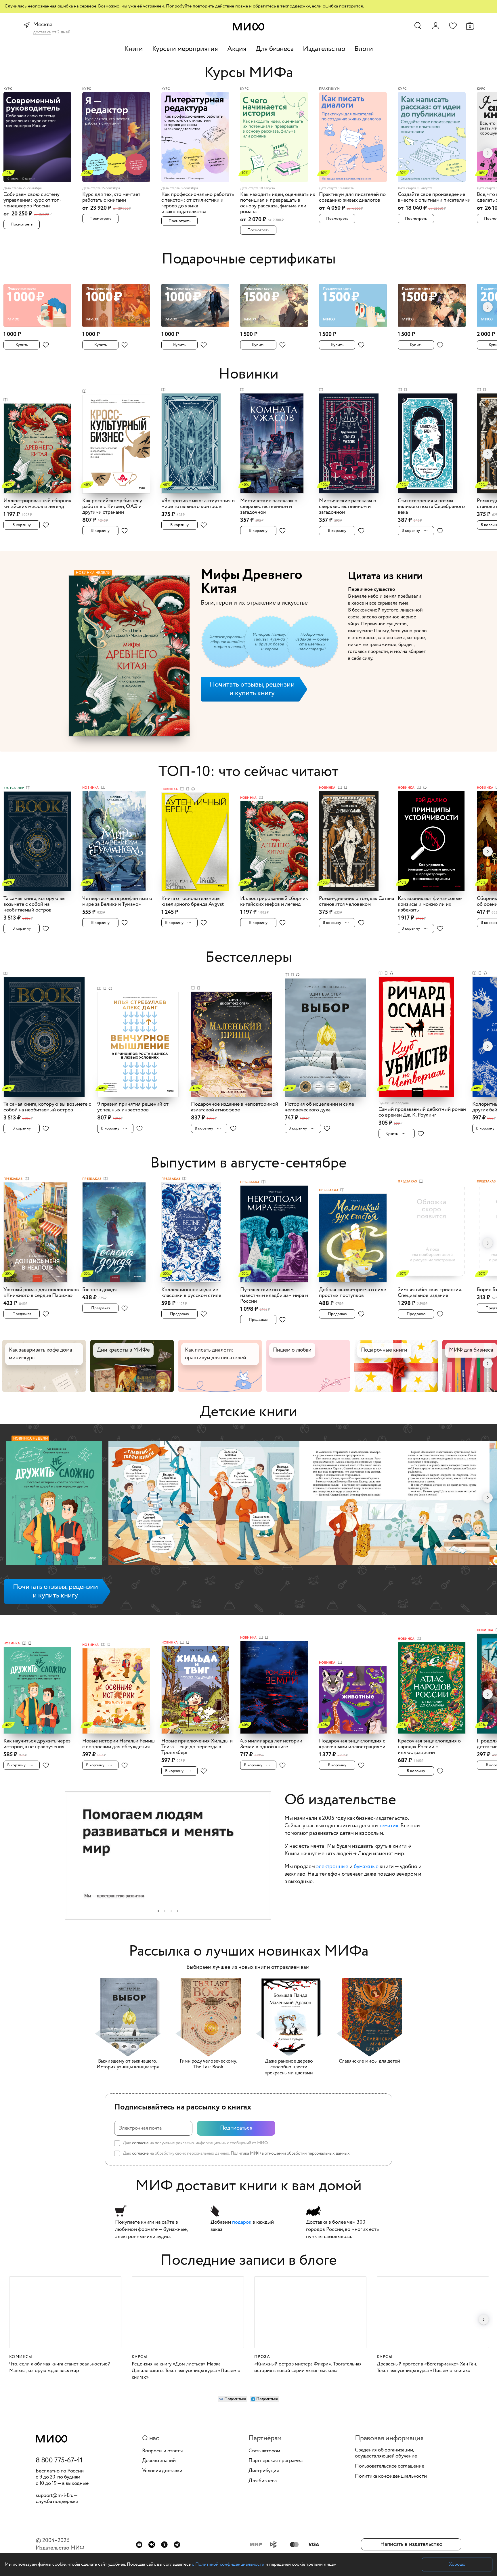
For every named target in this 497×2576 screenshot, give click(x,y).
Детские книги (248, 1412)
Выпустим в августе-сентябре (248, 1163)
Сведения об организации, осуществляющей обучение (386, 2453)
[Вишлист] (453, 26)
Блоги (364, 49)
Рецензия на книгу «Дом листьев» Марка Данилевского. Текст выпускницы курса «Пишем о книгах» (186, 2371)
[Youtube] (139, 2545)
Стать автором (264, 2451)
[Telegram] (177, 2545)
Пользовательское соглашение (390, 2466)
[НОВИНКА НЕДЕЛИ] (54, 1504)
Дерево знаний (159, 2461)
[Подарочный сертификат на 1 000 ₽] (41, 302)
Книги (134, 49)
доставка (42, 32)
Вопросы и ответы (163, 2451)
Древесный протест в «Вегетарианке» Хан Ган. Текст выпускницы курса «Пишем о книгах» (427, 2367)
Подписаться (236, 2128)
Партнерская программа (276, 2461)
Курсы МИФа (249, 73)
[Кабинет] (435, 26)
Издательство (324, 49)
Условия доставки (162, 2471)
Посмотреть (22, 224)
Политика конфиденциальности (391, 2476)
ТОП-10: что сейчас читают (248, 772)
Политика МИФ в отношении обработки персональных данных (290, 2153)
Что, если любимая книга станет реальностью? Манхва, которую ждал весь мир (60, 2367)
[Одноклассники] (164, 2545)
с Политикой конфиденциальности (228, 2564)
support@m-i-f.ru (55, 2495)
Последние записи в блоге (249, 2261)
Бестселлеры (249, 958)
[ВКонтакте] (152, 2545)
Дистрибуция (264, 2471)
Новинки (248, 374)
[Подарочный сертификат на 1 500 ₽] (278, 302)
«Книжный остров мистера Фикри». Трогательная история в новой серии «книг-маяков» (308, 2367)
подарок (242, 2222)
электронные (332, 1867)
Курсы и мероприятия (185, 49)
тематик (389, 1826)
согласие (140, 2143)
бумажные (366, 1867)
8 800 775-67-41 (59, 2461)
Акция (237, 49)
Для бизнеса (275, 49)
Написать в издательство (411, 2544)
